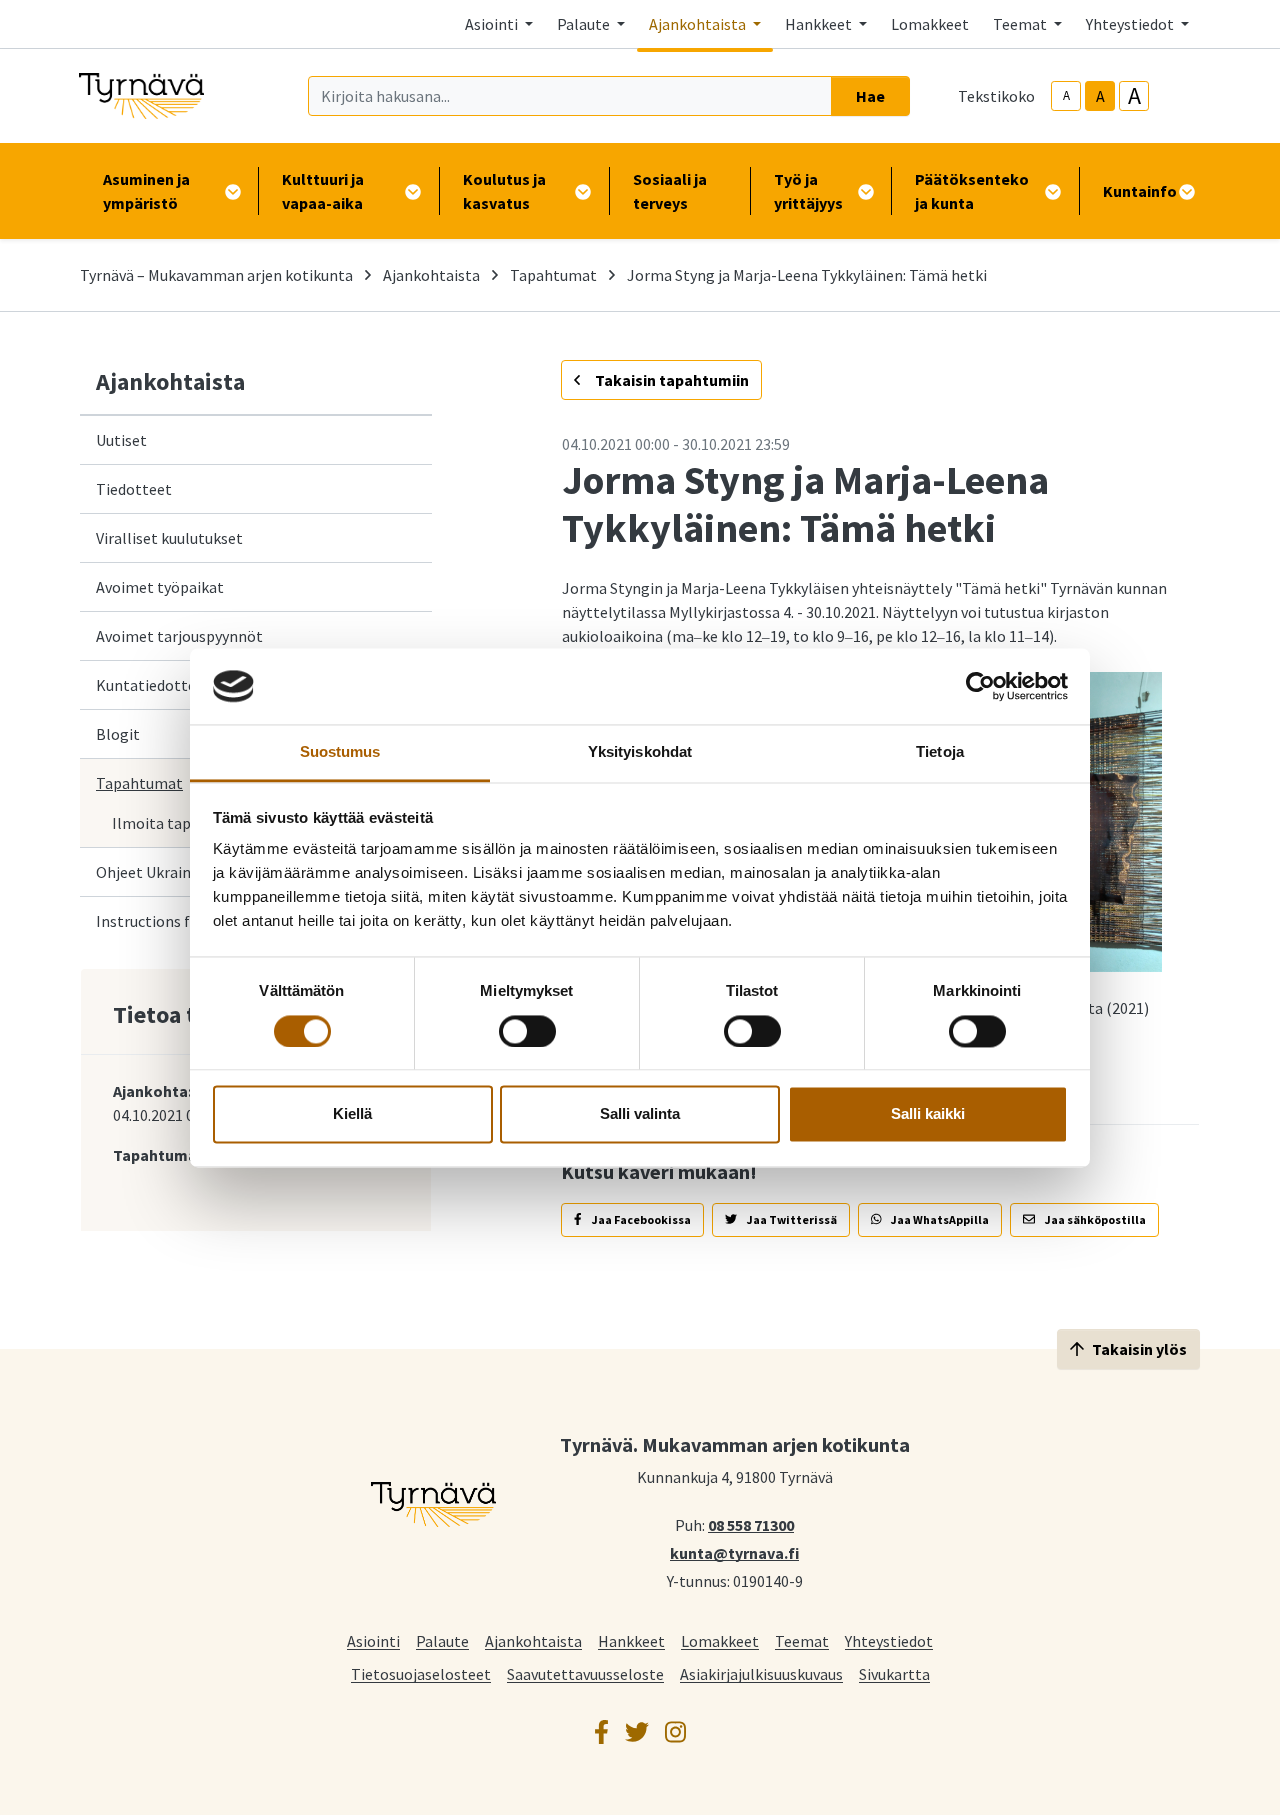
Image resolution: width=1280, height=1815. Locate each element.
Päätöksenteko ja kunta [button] (972, 191)
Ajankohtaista (431, 275)
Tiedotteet (134, 489)
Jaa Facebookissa (640, 1219)
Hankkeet (631, 1640)
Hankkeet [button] (820, 24)
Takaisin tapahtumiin (670, 380)
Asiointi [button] (493, 24)
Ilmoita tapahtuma (178, 823)
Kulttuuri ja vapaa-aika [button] (323, 191)
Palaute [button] (585, 24)
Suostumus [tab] (340, 752)
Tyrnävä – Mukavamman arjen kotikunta (216, 275)
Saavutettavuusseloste (585, 1673)
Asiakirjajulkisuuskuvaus (761, 1673)
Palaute (442, 1640)
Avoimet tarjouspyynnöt (179, 636)
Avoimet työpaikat (160, 587)
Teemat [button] (1021, 24)
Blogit (118, 734)
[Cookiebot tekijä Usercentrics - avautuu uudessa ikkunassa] (980, 686)
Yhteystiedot (889, 1640)
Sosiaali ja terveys (670, 191)
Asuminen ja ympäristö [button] (146, 191)
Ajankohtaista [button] (699, 24)
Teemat (802, 1640)
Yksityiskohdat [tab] (640, 752)
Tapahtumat (553, 275)
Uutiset (121, 440)
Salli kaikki (928, 1114)
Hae (870, 96)
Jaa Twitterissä (791, 1219)
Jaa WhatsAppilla (939, 1219)
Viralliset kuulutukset (169, 538)
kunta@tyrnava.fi (734, 1552)
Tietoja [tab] (940, 752)
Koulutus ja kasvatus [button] (504, 191)
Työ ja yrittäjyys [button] (808, 191)
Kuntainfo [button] (1140, 191)
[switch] (527, 1031)
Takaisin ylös (1139, 1349)
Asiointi (373, 1640)
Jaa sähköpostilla (1094, 1219)
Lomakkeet (930, 24)
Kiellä (352, 1114)
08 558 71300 (751, 1524)
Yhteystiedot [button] (1131, 24)
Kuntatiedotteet (153, 685)
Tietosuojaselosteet (421, 1673)
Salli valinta (640, 1114)
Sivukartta (894, 1673)
